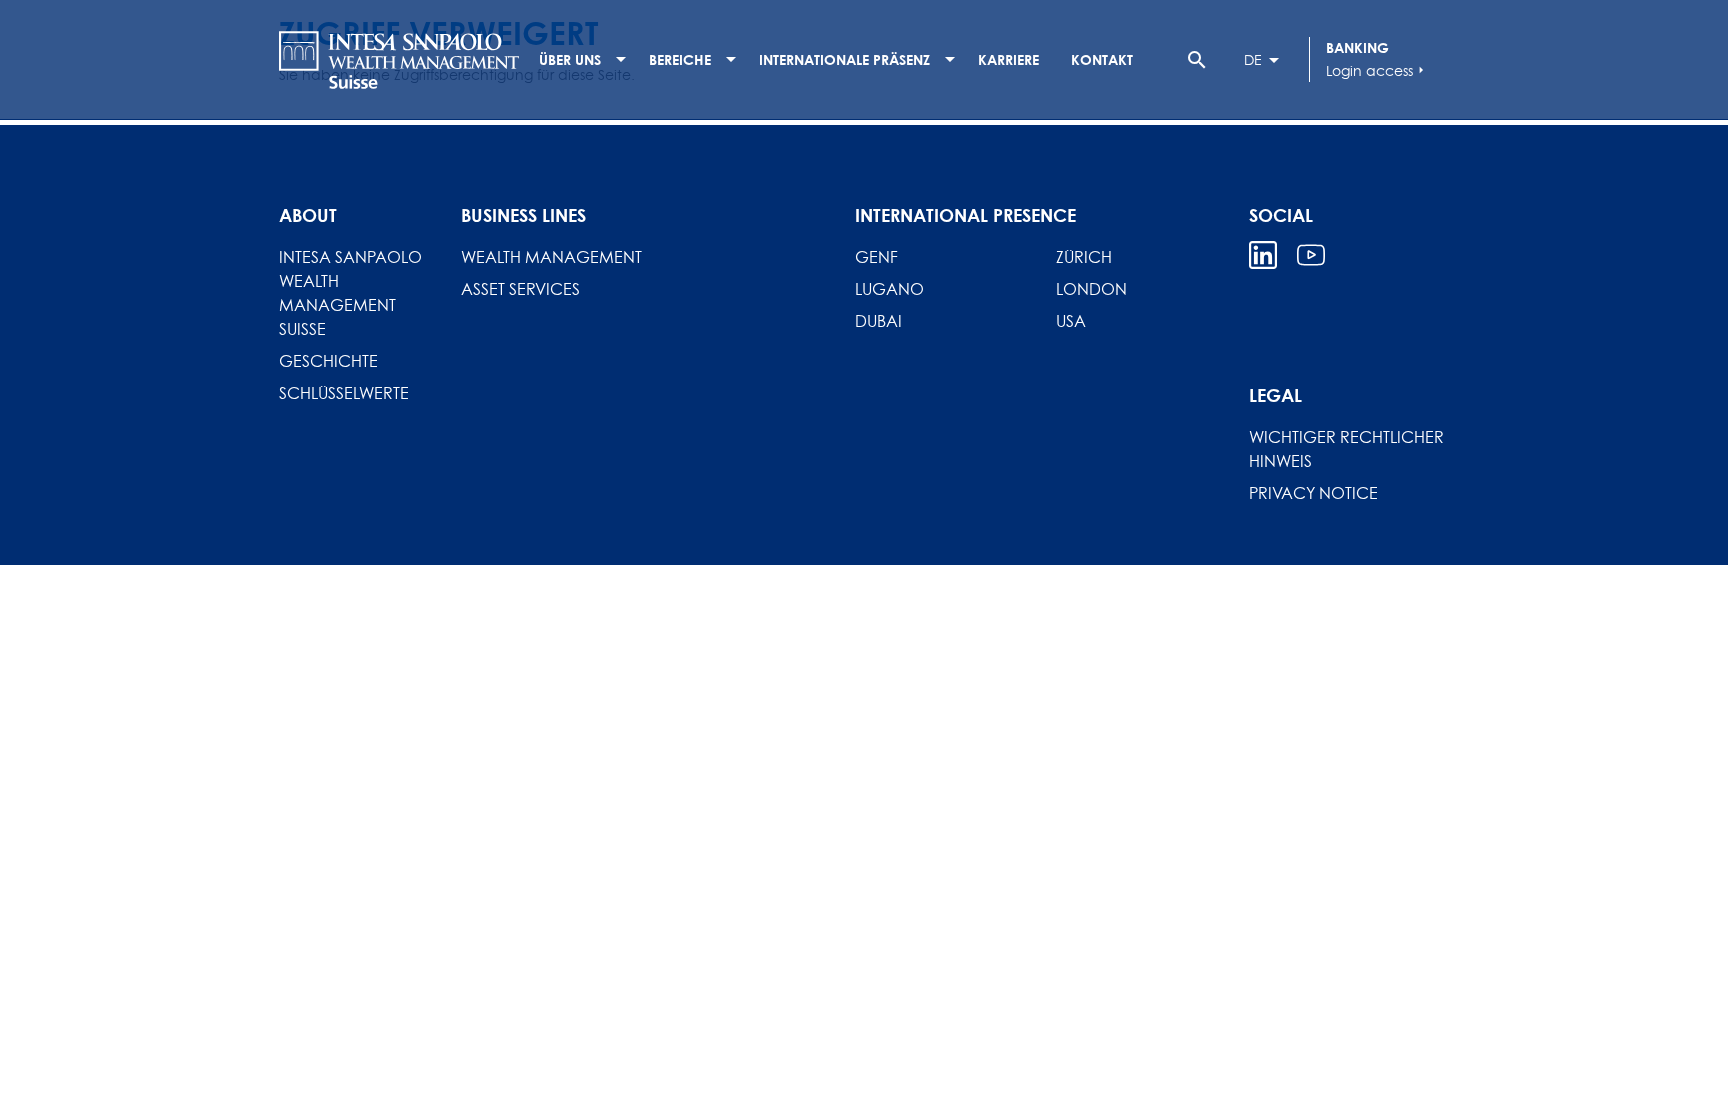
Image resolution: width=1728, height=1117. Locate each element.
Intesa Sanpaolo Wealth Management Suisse (350, 293)
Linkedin (1263, 255)
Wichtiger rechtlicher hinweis (1346, 449)
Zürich (1084, 257)
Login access (1377, 70)
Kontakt (1102, 59)
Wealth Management (551, 257)
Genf (876, 257)
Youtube (1311, 255)
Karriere (1008, 59)
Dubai (878, 321)
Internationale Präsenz (844, 59)
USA (1071, 321)
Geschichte (328, 361)
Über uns (570, 59)
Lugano (889, 289)
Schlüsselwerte (344, 393)
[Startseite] (399, 60)
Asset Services (520, 289)
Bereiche (680, 59)
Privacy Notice (1313, 493)
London (1091, 289)
